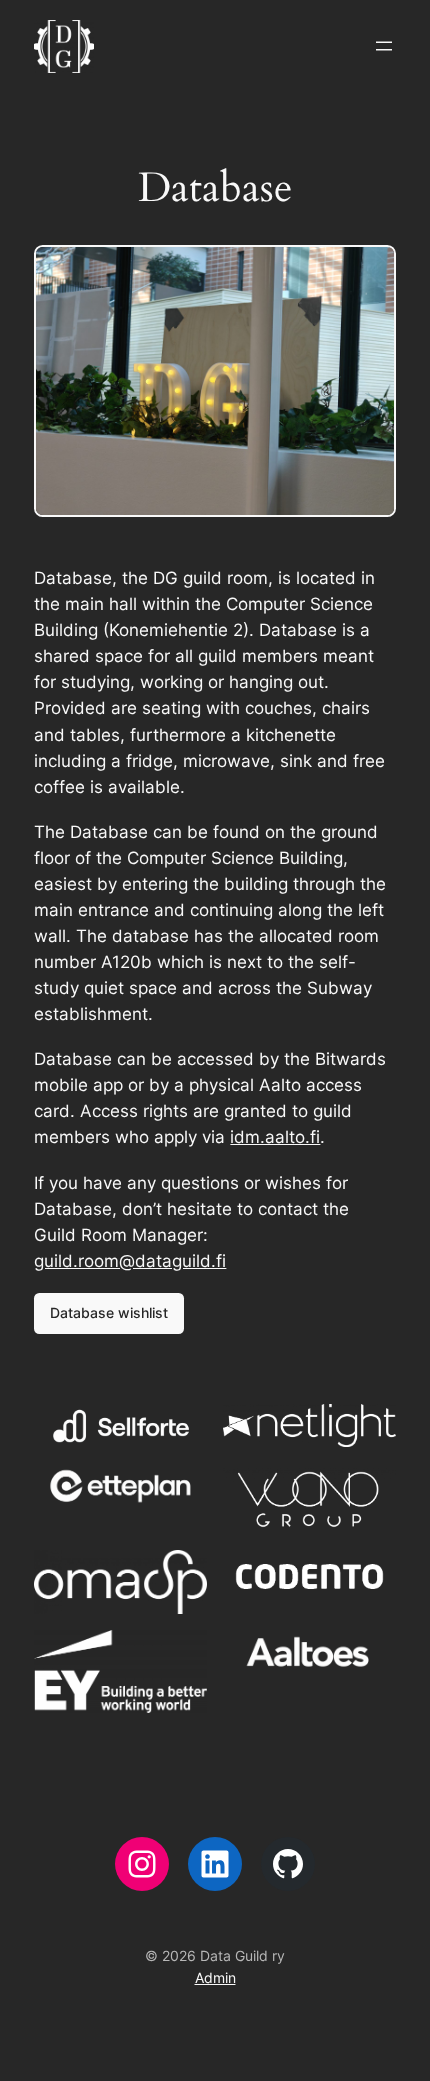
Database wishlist (109, 1312)
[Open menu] (384, 46)
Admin (215, 1977)
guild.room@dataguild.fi (130, 1261)
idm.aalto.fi (275, 1137)
